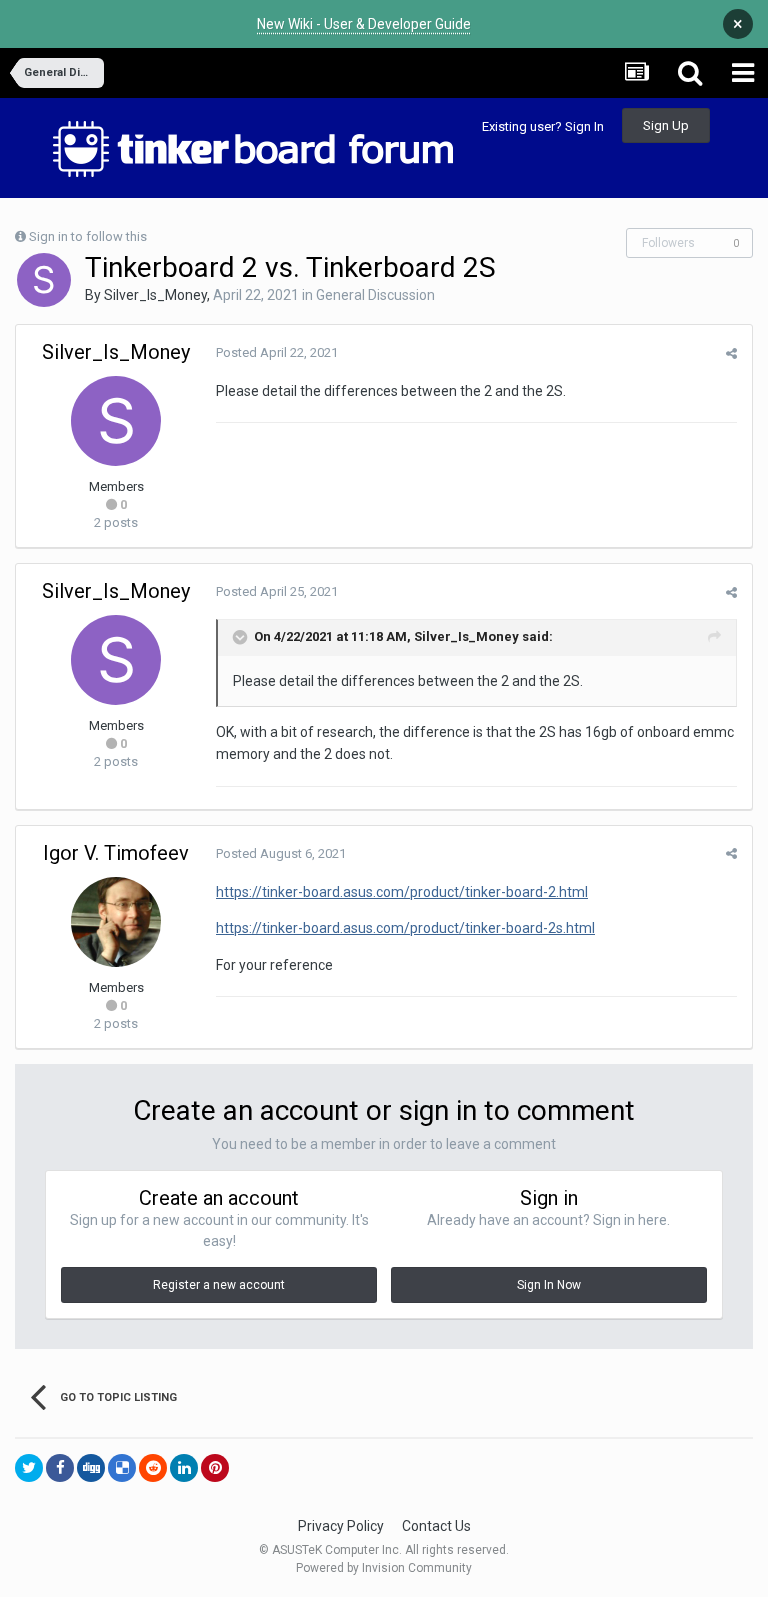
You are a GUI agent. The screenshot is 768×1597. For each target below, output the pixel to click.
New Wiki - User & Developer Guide (364, 24)
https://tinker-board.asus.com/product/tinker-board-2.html (402, 892)
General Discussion (375, 295)
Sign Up (666, 125)
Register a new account (219, 1285)
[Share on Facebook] (60, 1468)
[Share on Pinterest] (215, 1468)
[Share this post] (731, 353)
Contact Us (436, 1526)
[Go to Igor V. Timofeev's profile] (116, 922)
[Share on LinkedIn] (184, 1468)
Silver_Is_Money (155, 295)
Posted (277, 352)
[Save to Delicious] (122, 1468)
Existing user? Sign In (543, 126)
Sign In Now (549, 1285)
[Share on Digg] (91, 1468)
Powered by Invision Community (384, 1568)
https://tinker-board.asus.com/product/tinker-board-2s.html (405, 928)
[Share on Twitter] (29, 1468)
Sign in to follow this (88, 236)
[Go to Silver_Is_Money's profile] (44, 280)
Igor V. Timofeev (116, 853)
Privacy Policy (341, 1526)
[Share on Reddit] (153, 1468)
